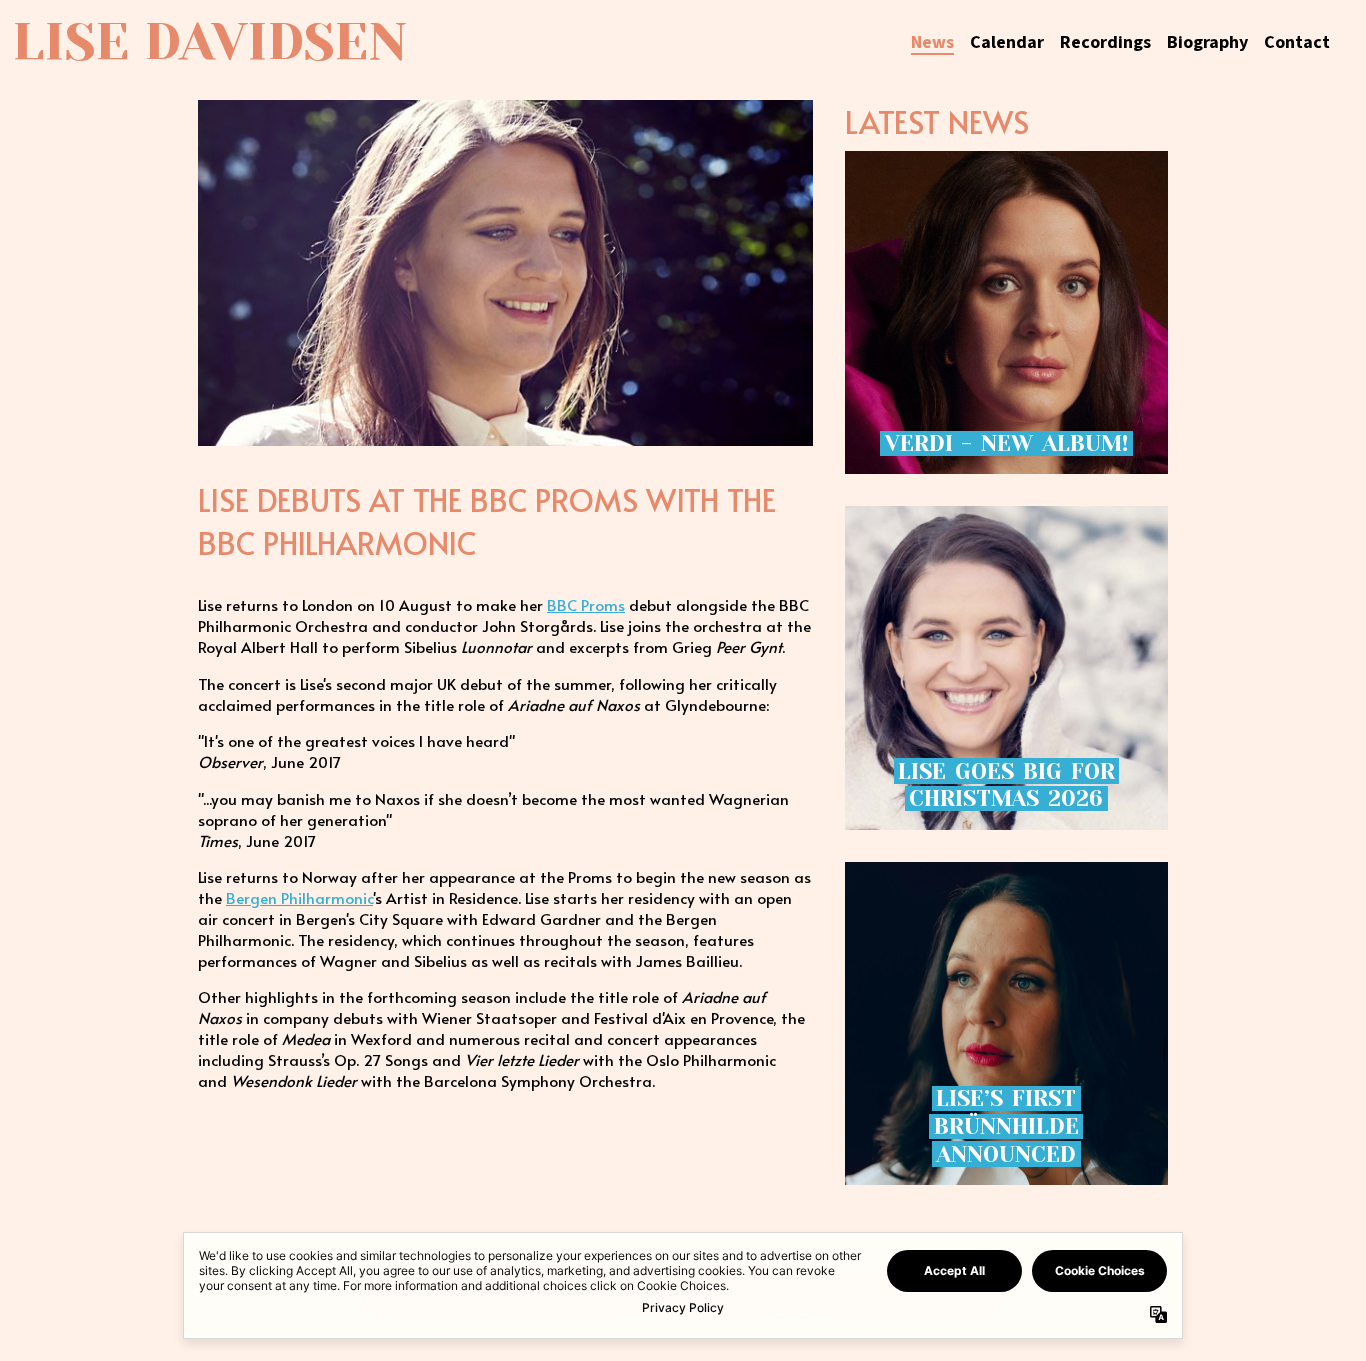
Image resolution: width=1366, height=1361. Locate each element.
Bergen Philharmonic (299, 897)
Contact (1297, 42)
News (932, 42)
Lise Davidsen (209, 42)
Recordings (1105, 42)
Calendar (1007, 42)
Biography (1207, 42)
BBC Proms (586, 604)
